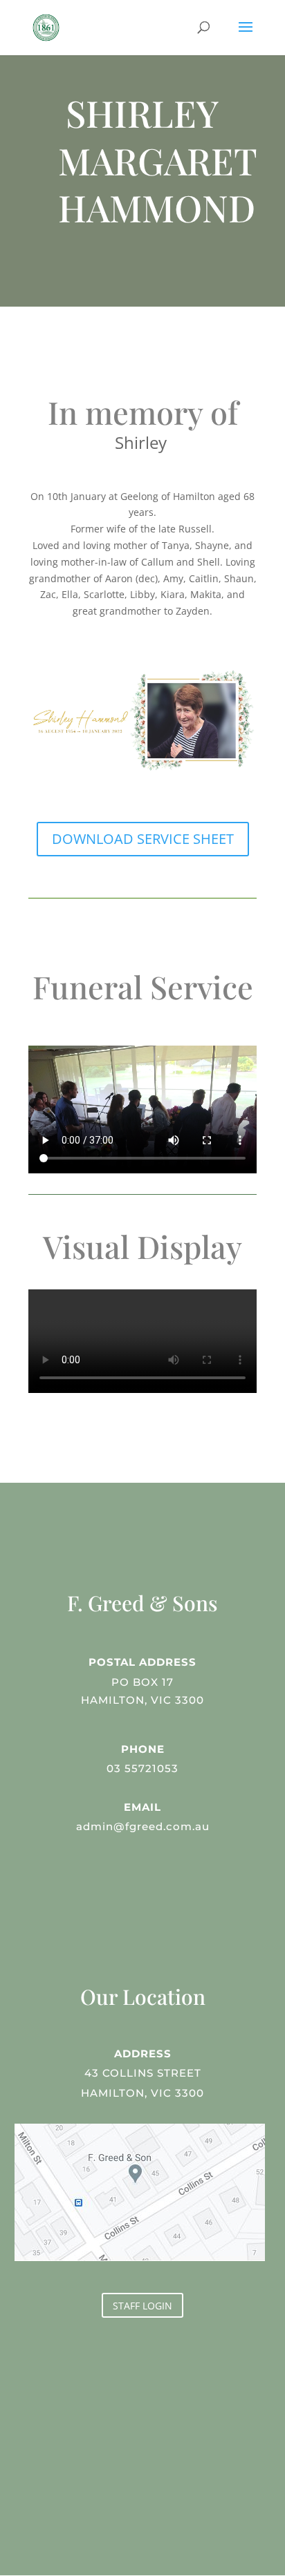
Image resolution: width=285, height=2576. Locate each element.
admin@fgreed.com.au (143, 1826)
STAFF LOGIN (142, 2306)
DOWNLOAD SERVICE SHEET (143, 839)
